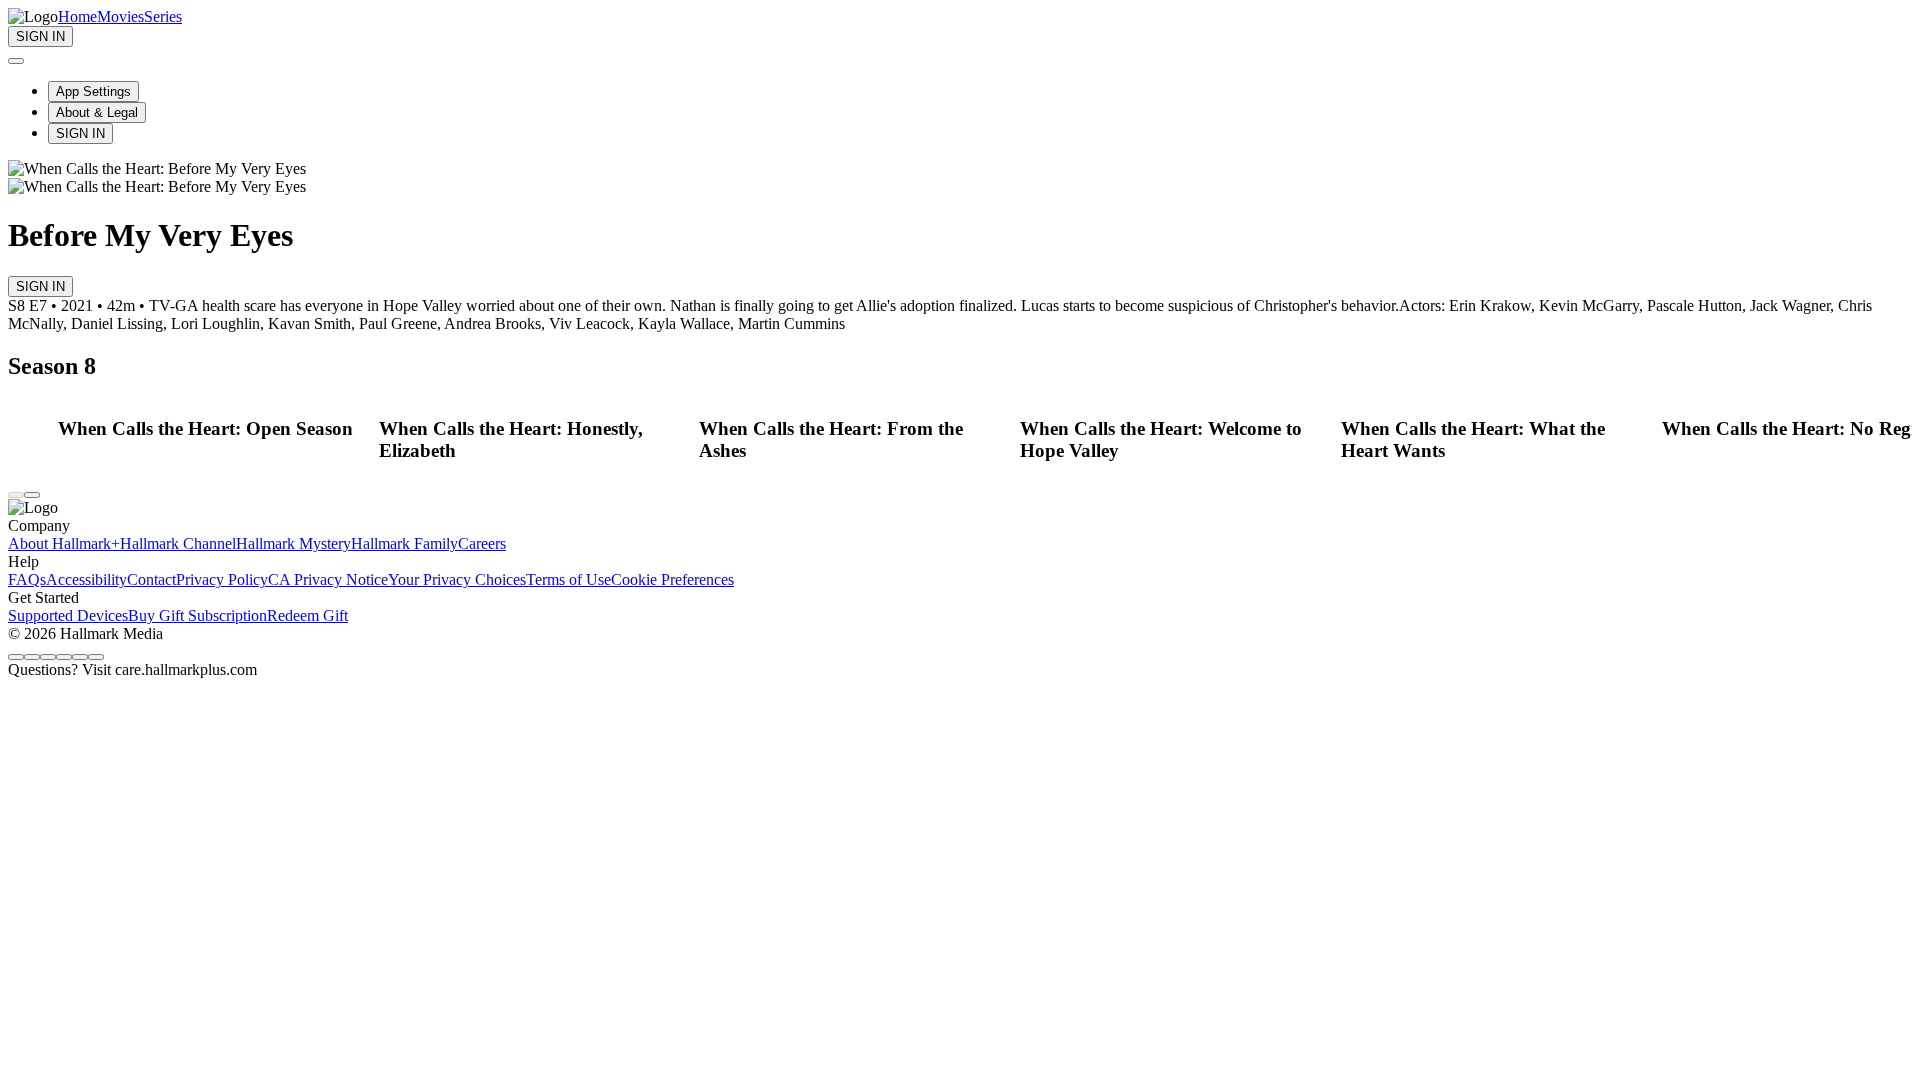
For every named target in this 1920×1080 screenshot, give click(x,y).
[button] (213, 429)
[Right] (32, 495)
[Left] (16, 495)
